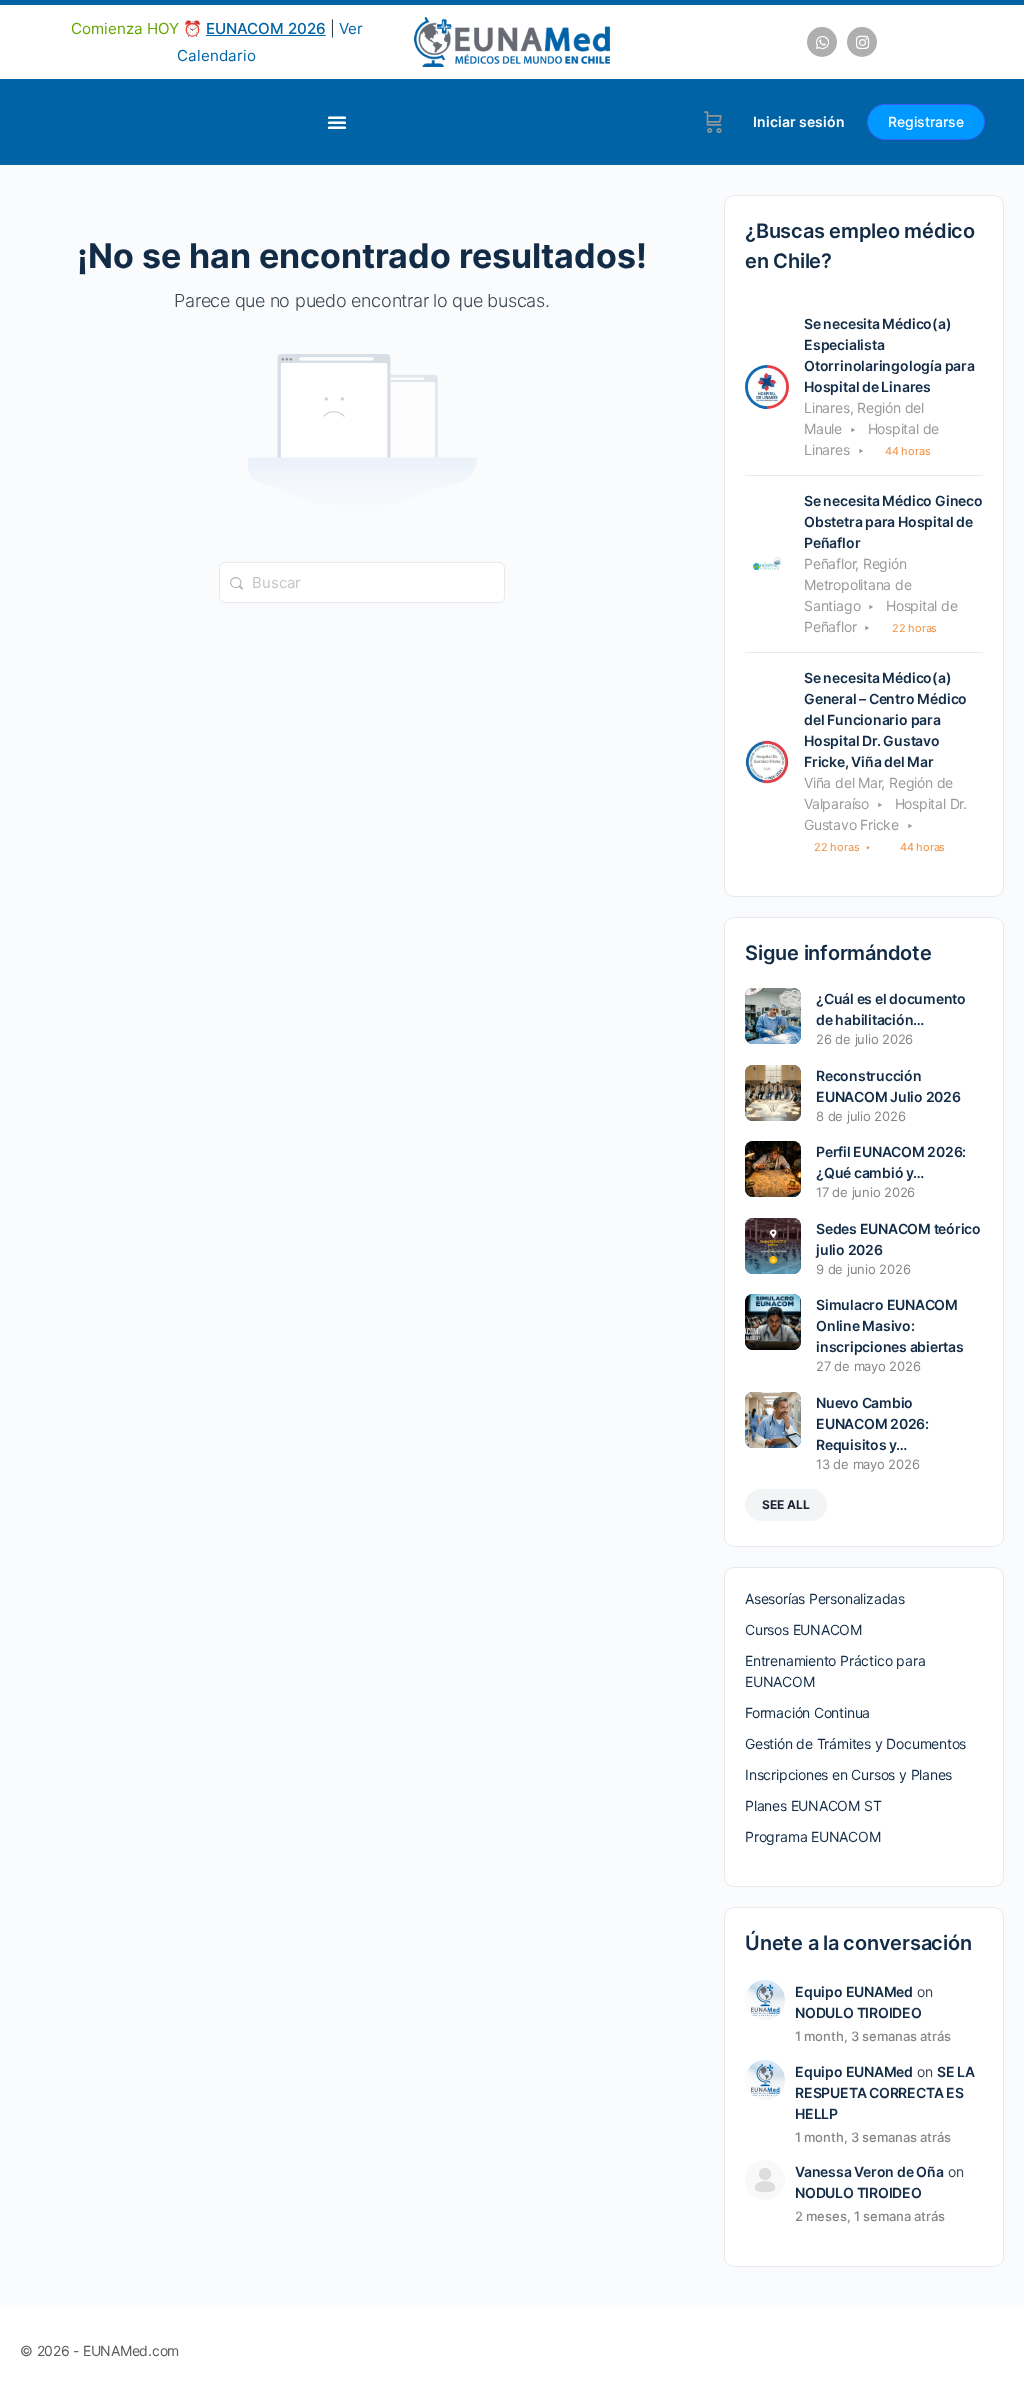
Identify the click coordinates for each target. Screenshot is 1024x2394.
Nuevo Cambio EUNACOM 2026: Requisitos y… (872, 1423)
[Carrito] (713, 122)
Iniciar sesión (799, 121)
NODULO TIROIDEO (858, 2012)
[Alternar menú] (337, 122)
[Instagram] (862, 42)
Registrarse (926, 121)
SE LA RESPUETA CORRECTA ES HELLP (885, 2092)
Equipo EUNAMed (854, 1991)
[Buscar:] (362, 581)
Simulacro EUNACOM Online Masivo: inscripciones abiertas (890, 1325)
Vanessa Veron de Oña (869, 2171)
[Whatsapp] (822, 42)
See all (786, 1504)
